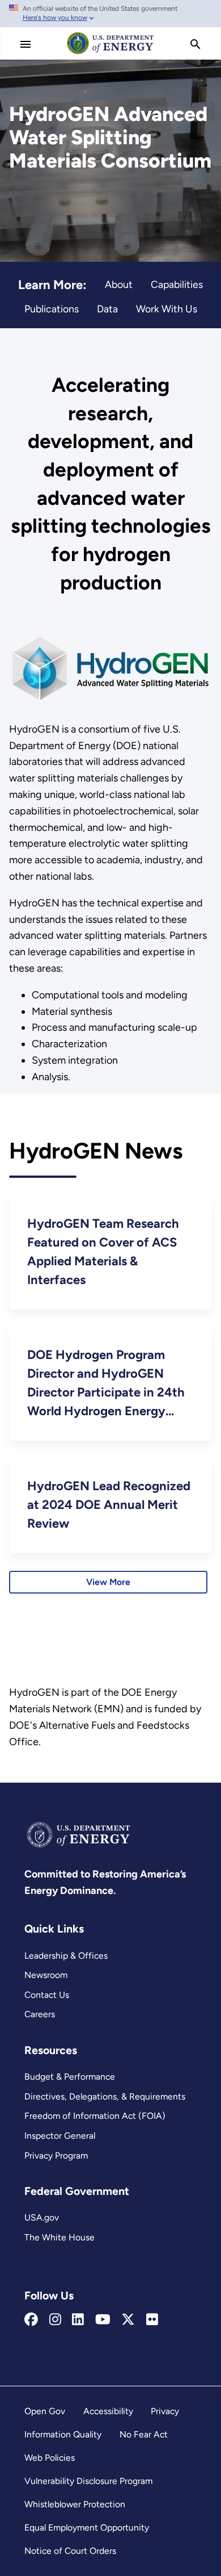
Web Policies (50, 2458)
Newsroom (46, 1975)
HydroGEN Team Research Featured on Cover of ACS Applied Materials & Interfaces (103, 1252)
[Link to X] (128, 2320)
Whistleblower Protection (75, 2504)
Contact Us (47, 1995)
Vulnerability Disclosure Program (88, 2481)
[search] (195, 44)
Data (107, 309)
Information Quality (63, 2434)
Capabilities (177, 284)
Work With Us (167, 309)
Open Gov (45, 2411)
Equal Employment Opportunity (87, 2527)
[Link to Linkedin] (78, 2320)
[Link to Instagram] (55, 2320)
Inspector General (60, 2136)
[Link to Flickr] (152, 2320)
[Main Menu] (25, 44)
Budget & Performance (70, 2077)
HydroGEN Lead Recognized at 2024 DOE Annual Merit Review (109, 1505)
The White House (59, 2237)
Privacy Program (56, 2155)
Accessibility (108, 2411)
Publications (52, 309)
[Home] (110, 53)
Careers (40, 2014)
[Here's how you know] (110, 14)
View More (108, 1582)
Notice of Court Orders (70, 2551)
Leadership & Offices (66, 1956)
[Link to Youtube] (103, 2320)
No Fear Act (144, 2434)
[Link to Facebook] (31, 2320)
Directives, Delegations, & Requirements (105, 2096)
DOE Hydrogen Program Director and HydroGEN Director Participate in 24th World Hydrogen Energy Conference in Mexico (106, 1384)
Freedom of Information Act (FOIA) (95, 2116)
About (119, 284)
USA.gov (42, 2217)
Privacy (165, 2411)
